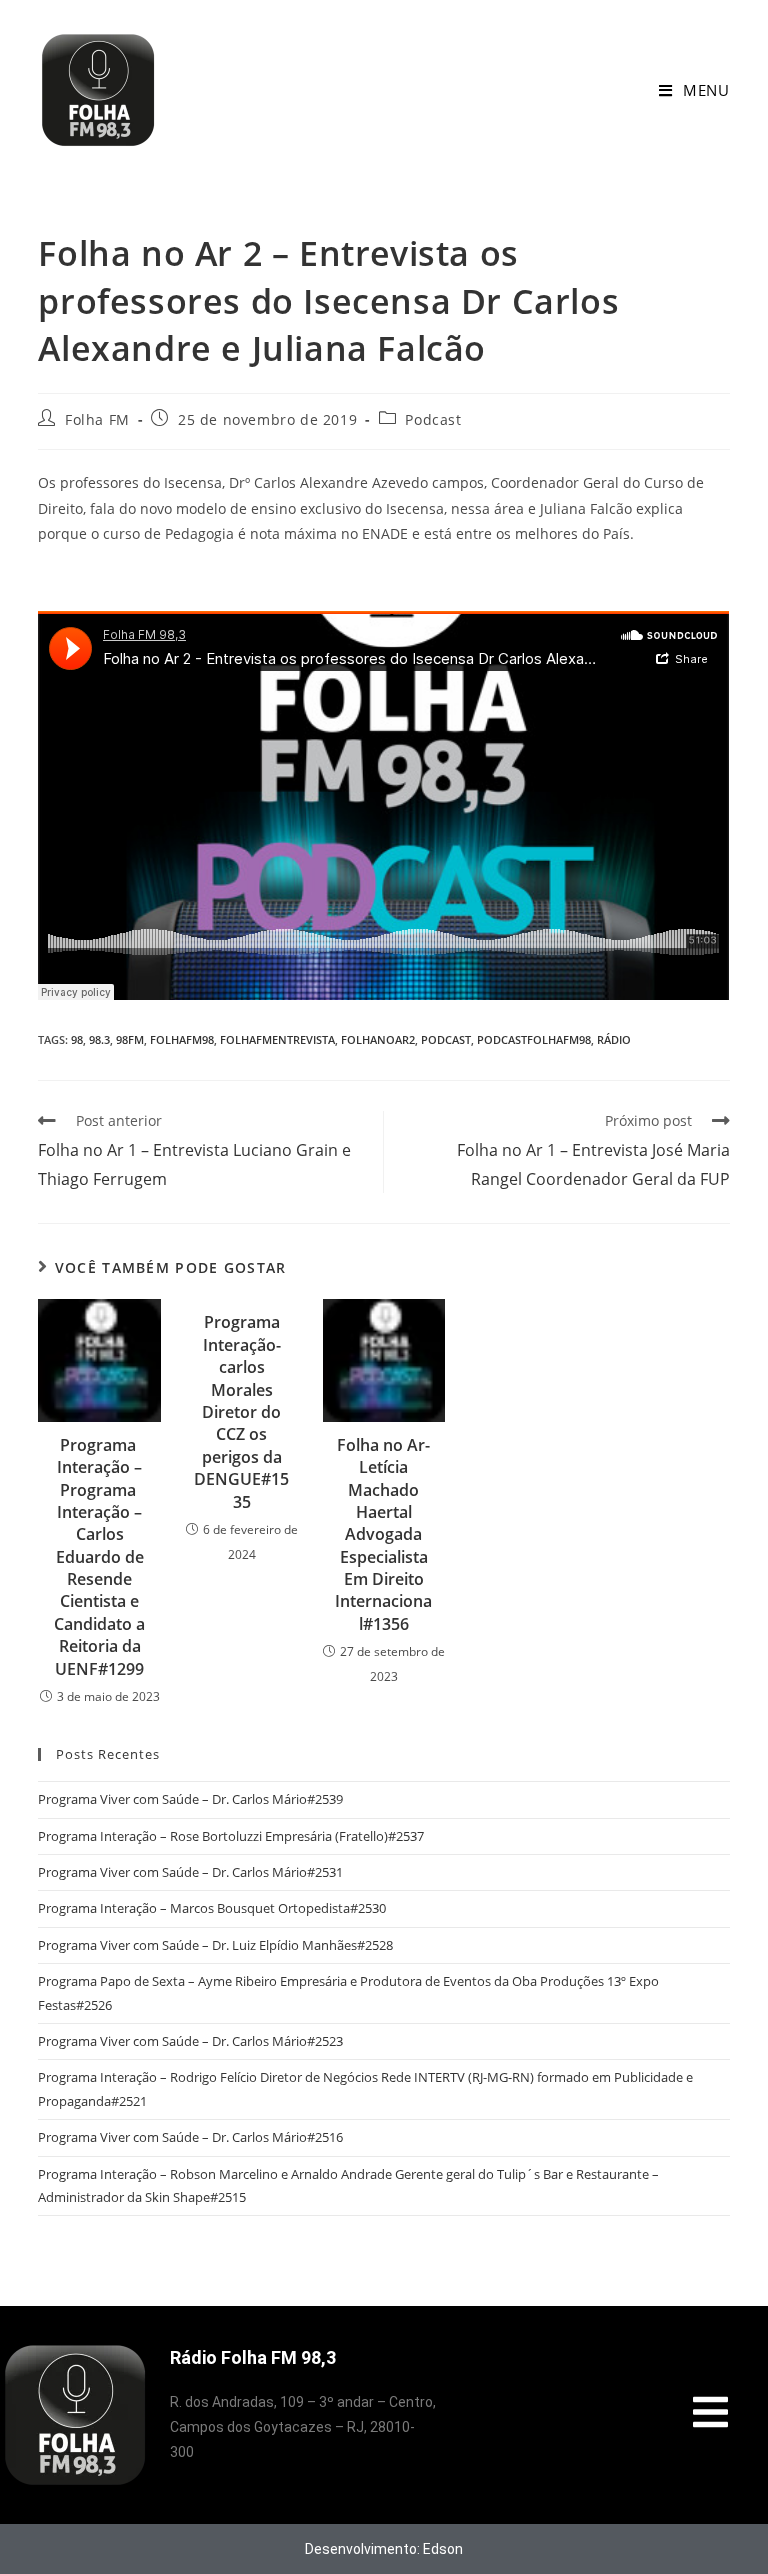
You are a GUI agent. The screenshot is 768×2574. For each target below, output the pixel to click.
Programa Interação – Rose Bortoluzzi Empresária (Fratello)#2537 (231, 1836)
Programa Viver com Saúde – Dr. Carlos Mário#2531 (190, 1872)
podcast (446, 1039)
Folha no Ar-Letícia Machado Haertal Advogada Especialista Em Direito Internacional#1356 (383, 1534)
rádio (614, 1039)
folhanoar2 (378, 1039)
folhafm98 (182, 1039)
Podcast (433, 419)
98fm (130, 1039)
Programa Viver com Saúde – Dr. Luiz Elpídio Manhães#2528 (215, 1945)
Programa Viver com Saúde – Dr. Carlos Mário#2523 (190, 2041)
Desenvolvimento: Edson (384, 2549)
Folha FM (97, 419)
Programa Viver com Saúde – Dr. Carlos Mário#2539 (190, 1799)
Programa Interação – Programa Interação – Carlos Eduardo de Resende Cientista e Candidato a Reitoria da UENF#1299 (99, 1557)
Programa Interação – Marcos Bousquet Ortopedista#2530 (212, 1908)
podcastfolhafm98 (534, 1039)
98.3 (99, 1039)
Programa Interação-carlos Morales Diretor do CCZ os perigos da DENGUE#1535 (241, 1411)
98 (77, 1039)
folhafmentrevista (277, 1039)
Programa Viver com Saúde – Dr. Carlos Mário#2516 (190, 2137)
